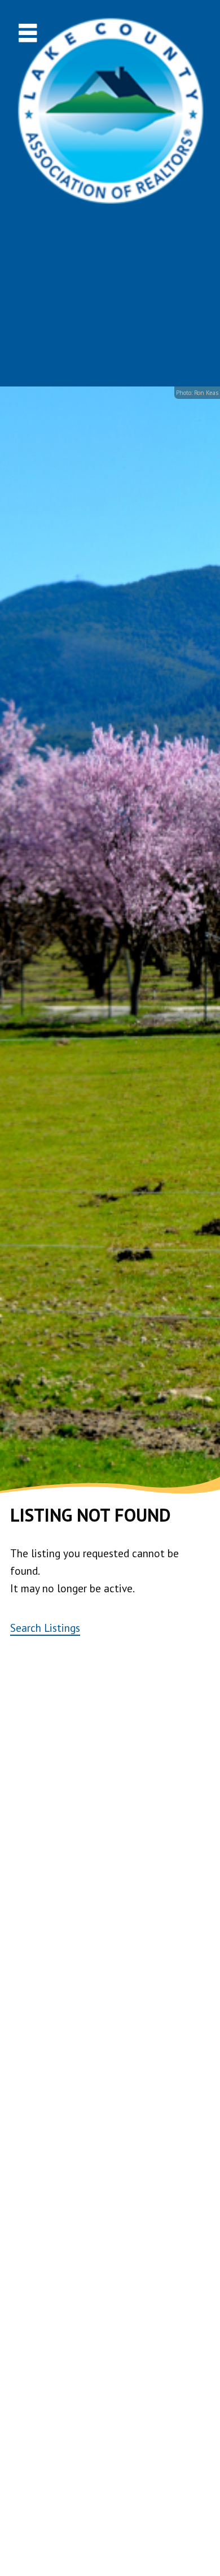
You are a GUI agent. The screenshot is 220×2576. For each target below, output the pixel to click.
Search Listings (45, 1628)
